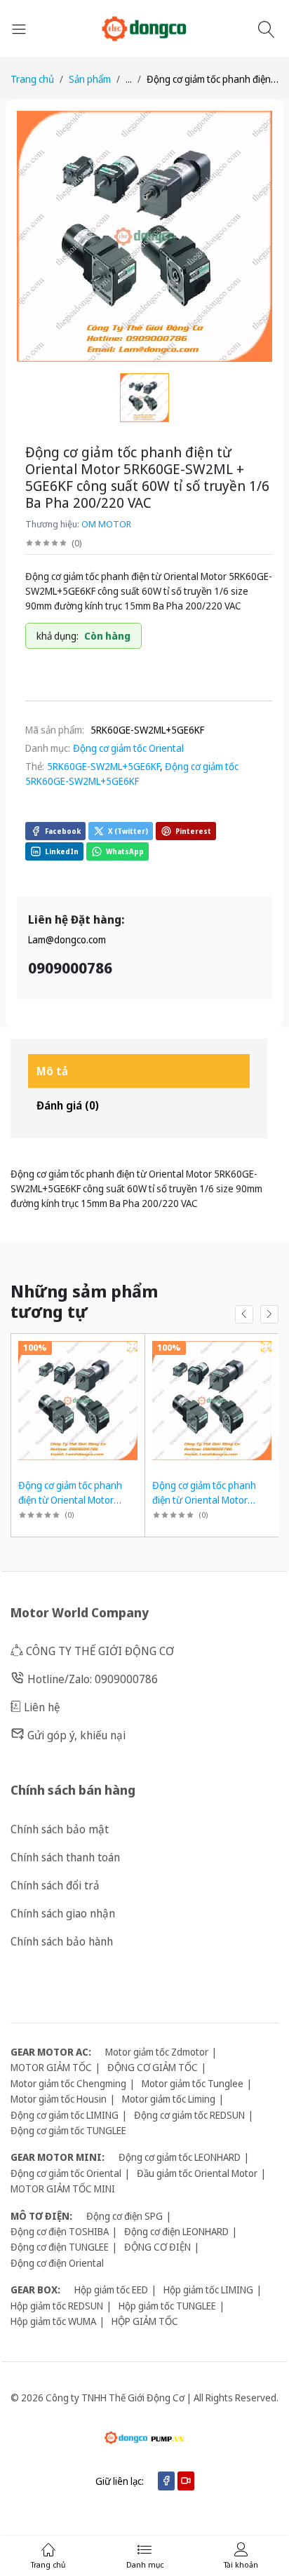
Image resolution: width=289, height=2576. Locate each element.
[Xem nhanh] (132, 1346)
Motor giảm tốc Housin (59, 2099)
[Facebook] (166, 2481)
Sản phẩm (90, 79)
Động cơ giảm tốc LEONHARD (180, 2157)
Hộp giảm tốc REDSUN (57, 2306)
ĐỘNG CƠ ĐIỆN (157, 2247)
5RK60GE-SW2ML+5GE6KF (103, 766)
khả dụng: (58, 636)
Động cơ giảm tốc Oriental (128, 748)
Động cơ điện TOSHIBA (60, 2231)
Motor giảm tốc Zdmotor (157, 2052)
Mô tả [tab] (52, 1071)
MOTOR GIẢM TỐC (51, 2067)
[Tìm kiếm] (268, 29)
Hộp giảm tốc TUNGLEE (167, 2306)
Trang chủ (32, 79)
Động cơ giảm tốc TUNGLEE (68, 2130)
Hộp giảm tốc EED (111, 2290)
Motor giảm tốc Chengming (68, 2083)
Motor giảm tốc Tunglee (193, 2083)
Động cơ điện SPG (125, 2216)
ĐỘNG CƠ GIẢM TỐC (153, 2067)
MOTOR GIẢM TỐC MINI (63, 2189)
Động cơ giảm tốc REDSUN (189, 2115)
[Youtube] (186, 2481)
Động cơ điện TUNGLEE (60, 2247)
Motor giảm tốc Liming (169, 2099)
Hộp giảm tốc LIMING (208, 2290)
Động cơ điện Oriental (57, 2263)
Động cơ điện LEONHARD (176, 2231)
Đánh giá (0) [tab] (68, 1105)
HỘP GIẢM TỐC (145, 2321)
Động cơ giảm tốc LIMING (65, 2115)
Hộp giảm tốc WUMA (53, 2321)
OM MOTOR (106, 524)
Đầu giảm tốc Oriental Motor (197, 2173)
